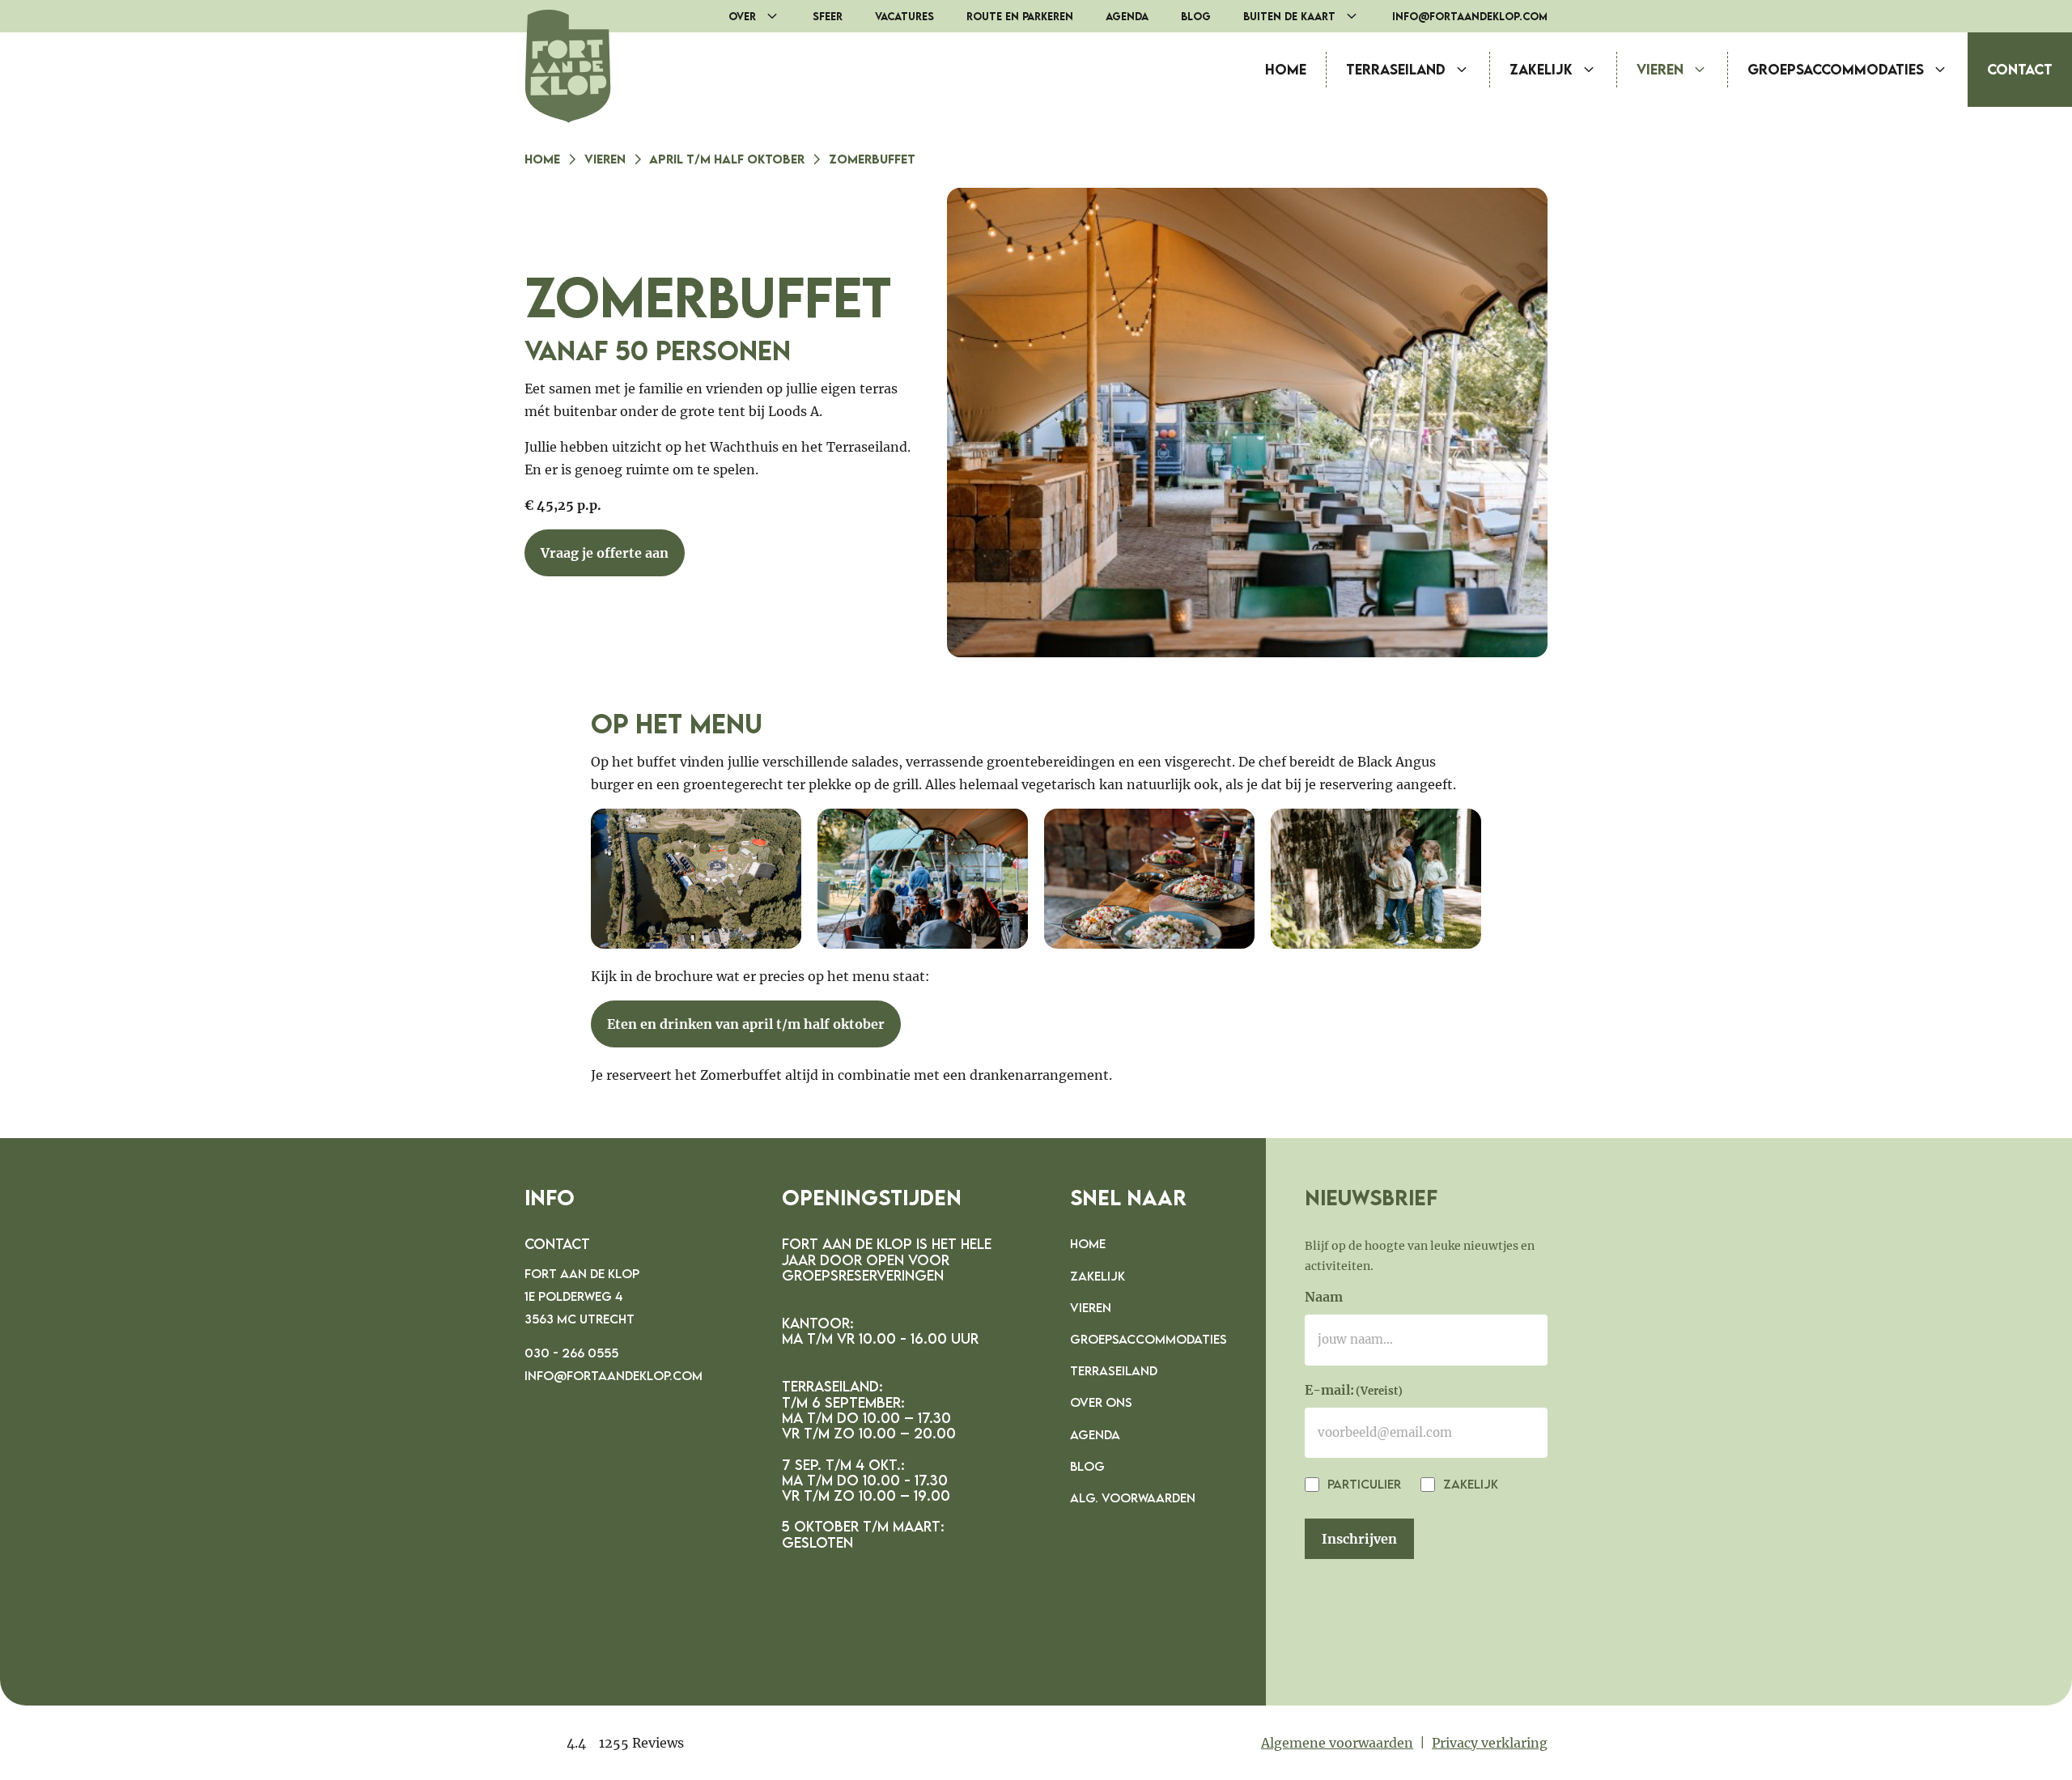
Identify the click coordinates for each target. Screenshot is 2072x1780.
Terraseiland (1396, 69)
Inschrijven (1359, 1539)
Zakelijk (1541, 69)
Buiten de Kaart (1289, 16)
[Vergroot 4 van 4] (1460, 830)
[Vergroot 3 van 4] (1233, 830)
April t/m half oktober (727, 159)
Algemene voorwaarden (1337, 1743)
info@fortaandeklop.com (1470, 16)
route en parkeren (1020, 16)
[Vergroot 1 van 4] (780, 830)
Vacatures (904, 16)
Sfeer (828, 16)
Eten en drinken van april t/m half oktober (746, 1024)
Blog (1196, 16)
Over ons (1101, 1402)
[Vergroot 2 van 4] (1007, 830)
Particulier (1363, 1484)
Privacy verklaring (1490, 1743)
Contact (2020, 69)
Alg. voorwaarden (1133, 1497)
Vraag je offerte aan (605, 553)
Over (742, 16)
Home (1286, 69)
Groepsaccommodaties (1836, 69)
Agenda (1127, 16)
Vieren (1660, 69)
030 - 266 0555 (571, 1353)
